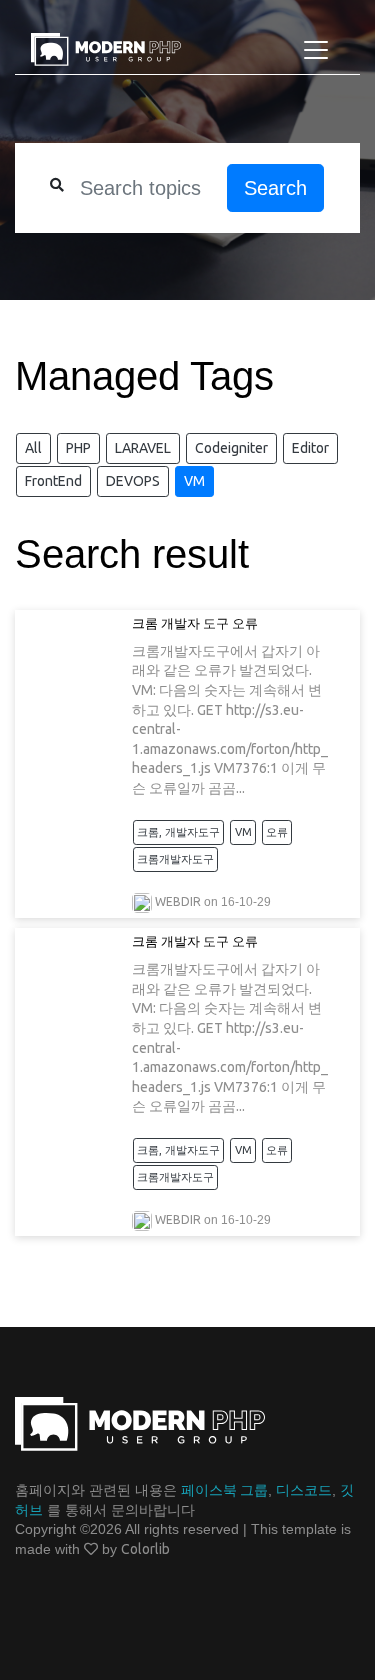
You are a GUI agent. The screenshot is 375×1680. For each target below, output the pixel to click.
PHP (78, 448)
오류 (277, 832)
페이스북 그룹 (224, 1490)
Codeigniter (231, 448)
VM (194, 481)
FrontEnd (53, 481)
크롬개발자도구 (175, 859)
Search (275, 188)
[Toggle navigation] (316, 50)
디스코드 (304, 1490)
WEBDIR (178, 901)
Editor (310, 448)
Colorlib (145, 1549)
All (33, 448)
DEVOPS (133, 481)
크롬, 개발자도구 (178, 832)
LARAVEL (143, 448)
